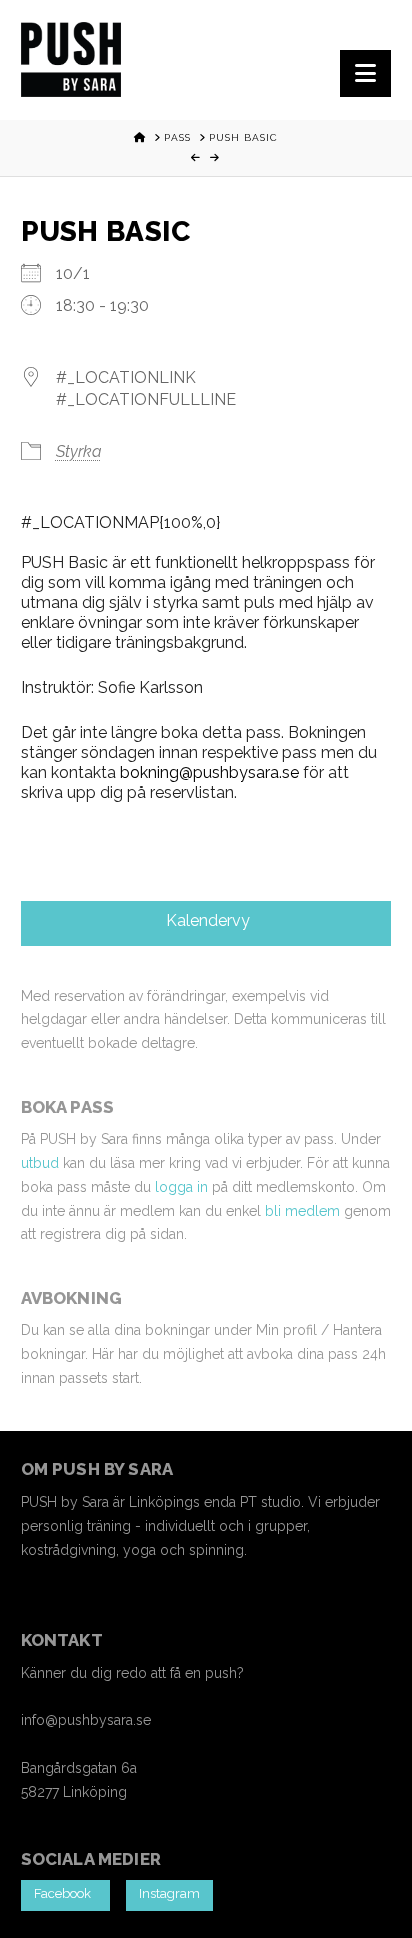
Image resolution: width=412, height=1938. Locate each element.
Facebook (65, 1893)
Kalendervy (206, 920)
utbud (40, 1163)
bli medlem (302, 1211)
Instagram (169, 1893)
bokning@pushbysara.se (209, 772)
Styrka (79, 451)
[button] (365, 73)
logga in (181, 1187)
